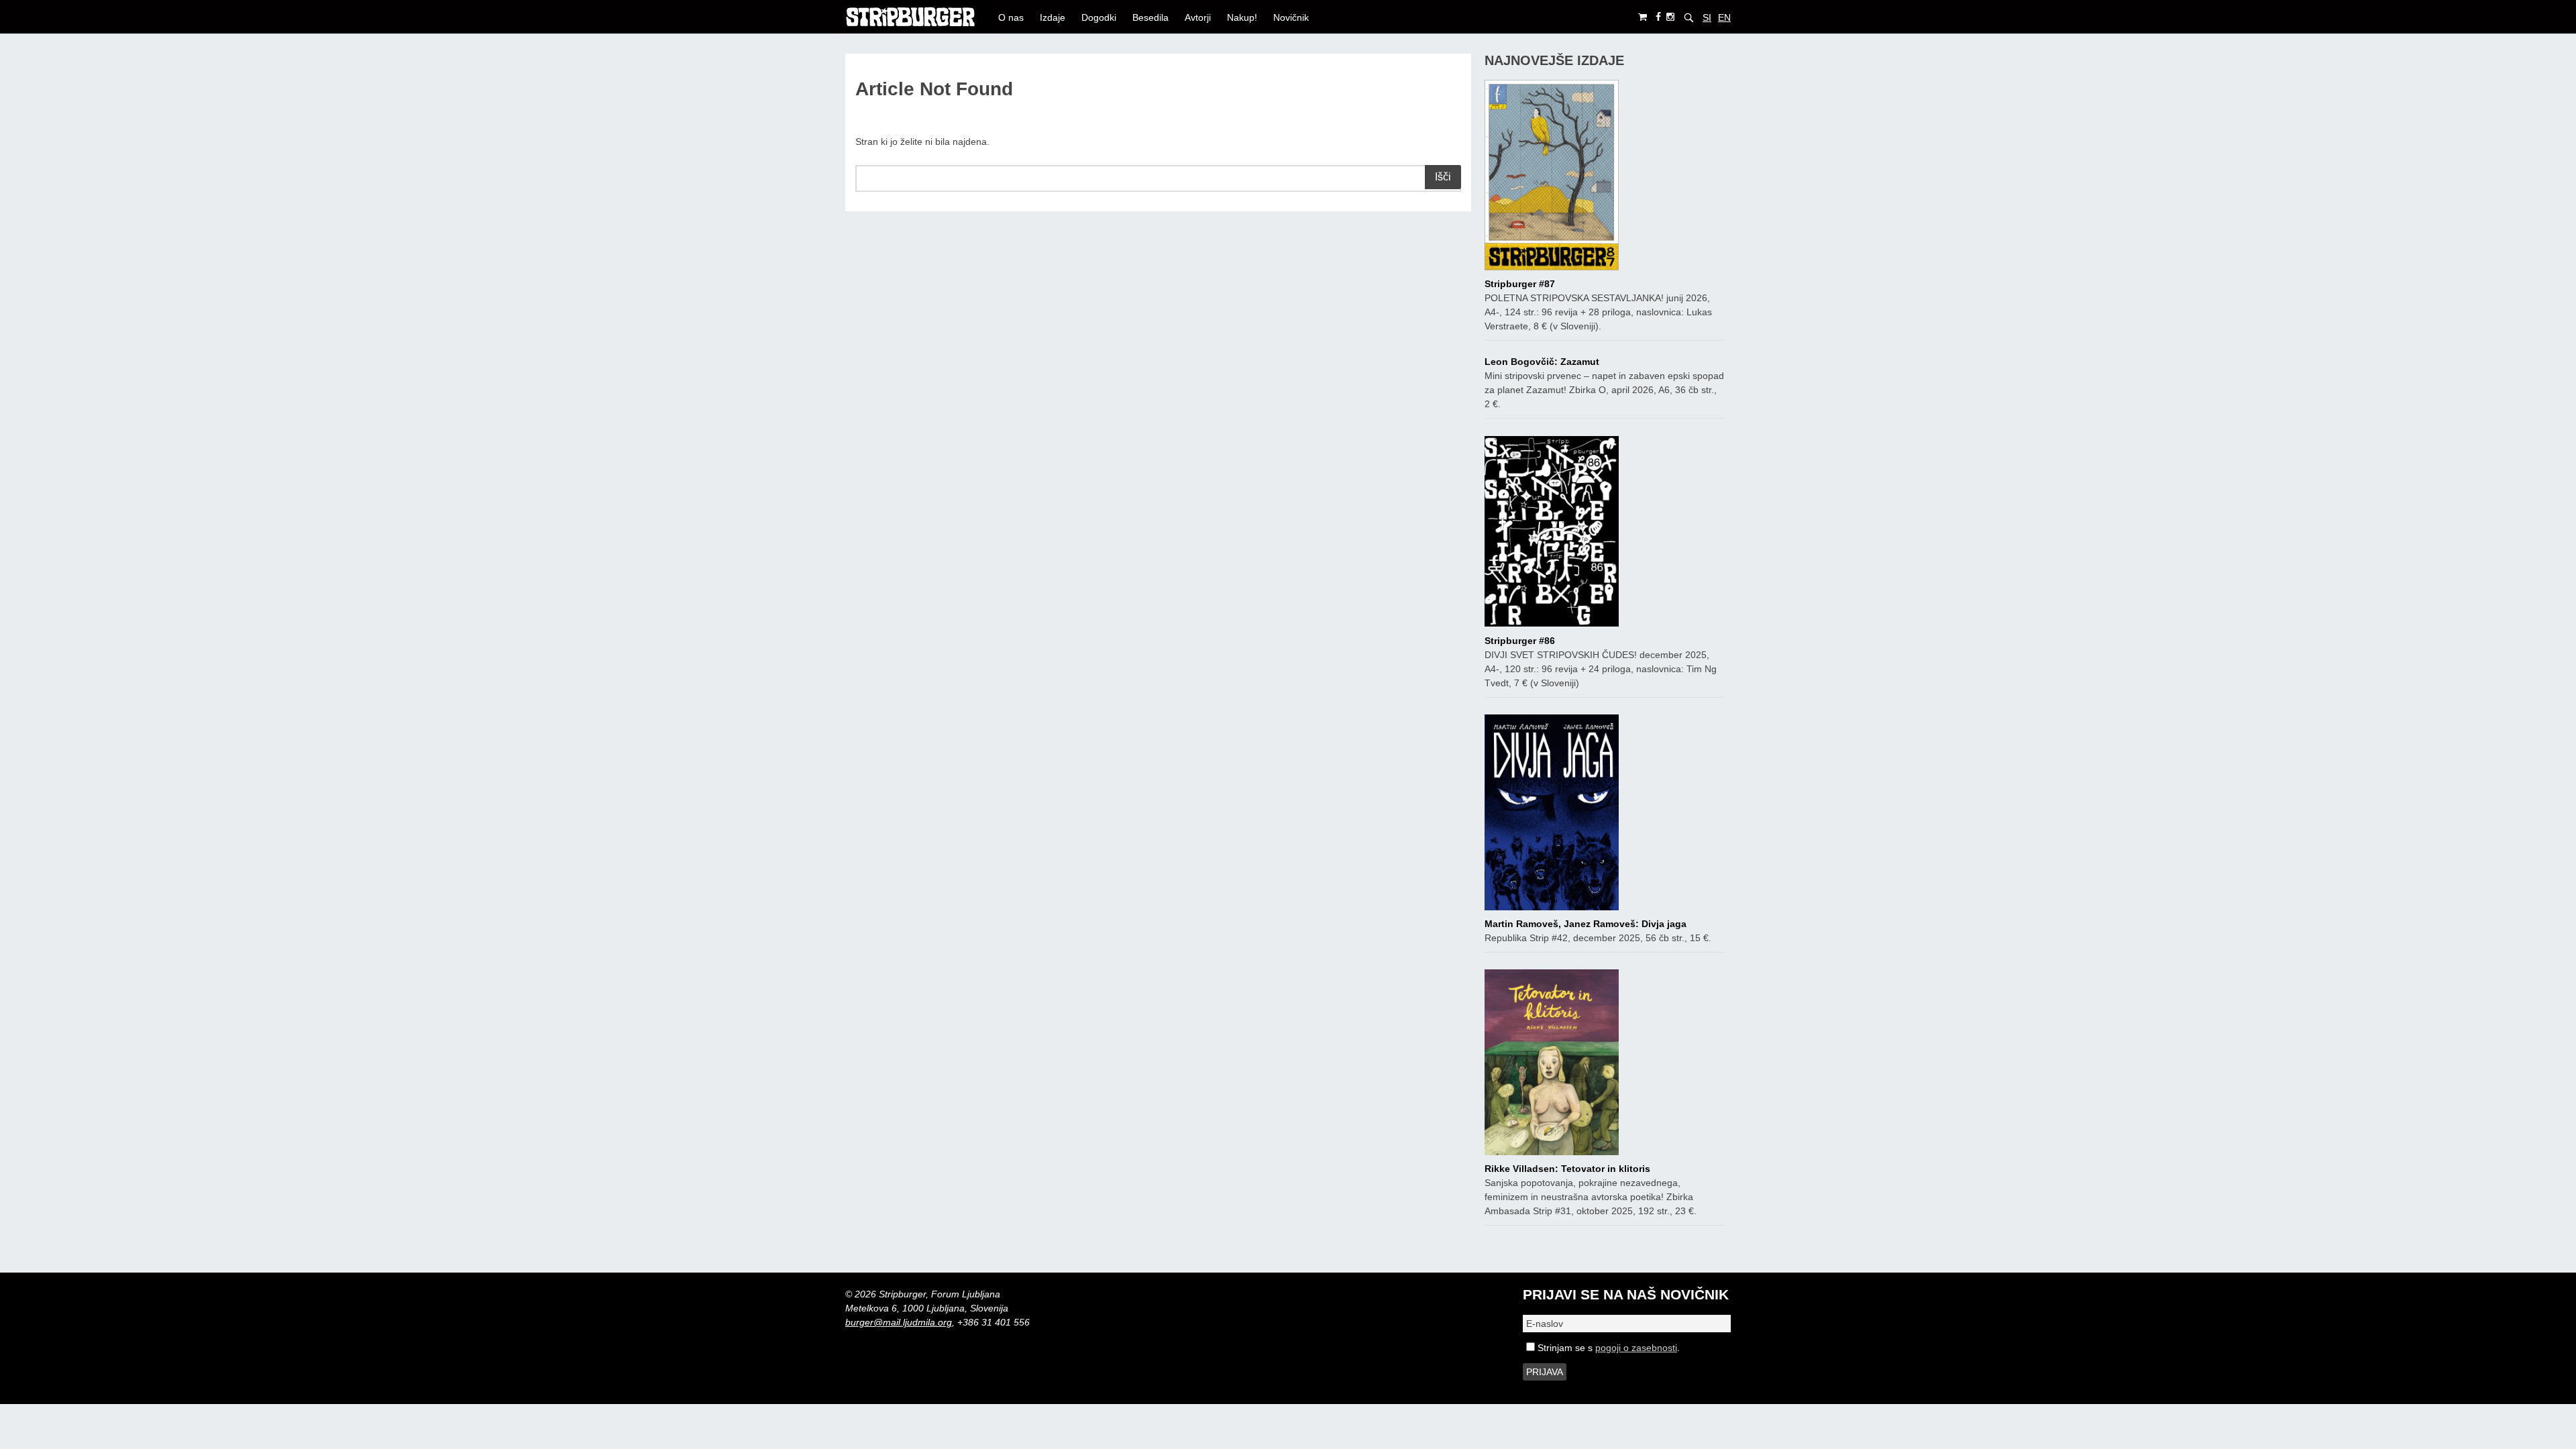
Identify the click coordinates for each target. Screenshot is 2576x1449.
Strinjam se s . (1607, 1348)
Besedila (1150, 17)
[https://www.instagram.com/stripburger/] (1670, 17)
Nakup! (1242, 17)
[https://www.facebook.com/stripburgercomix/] (1658, 17)
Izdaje (1053, 17)
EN (1724, 17)
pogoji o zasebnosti (1636, 1348)
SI (1707, 17)
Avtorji (1198, 17)
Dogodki (1099, 17)
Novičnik (1291, 17)
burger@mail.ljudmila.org (899, 1322)
